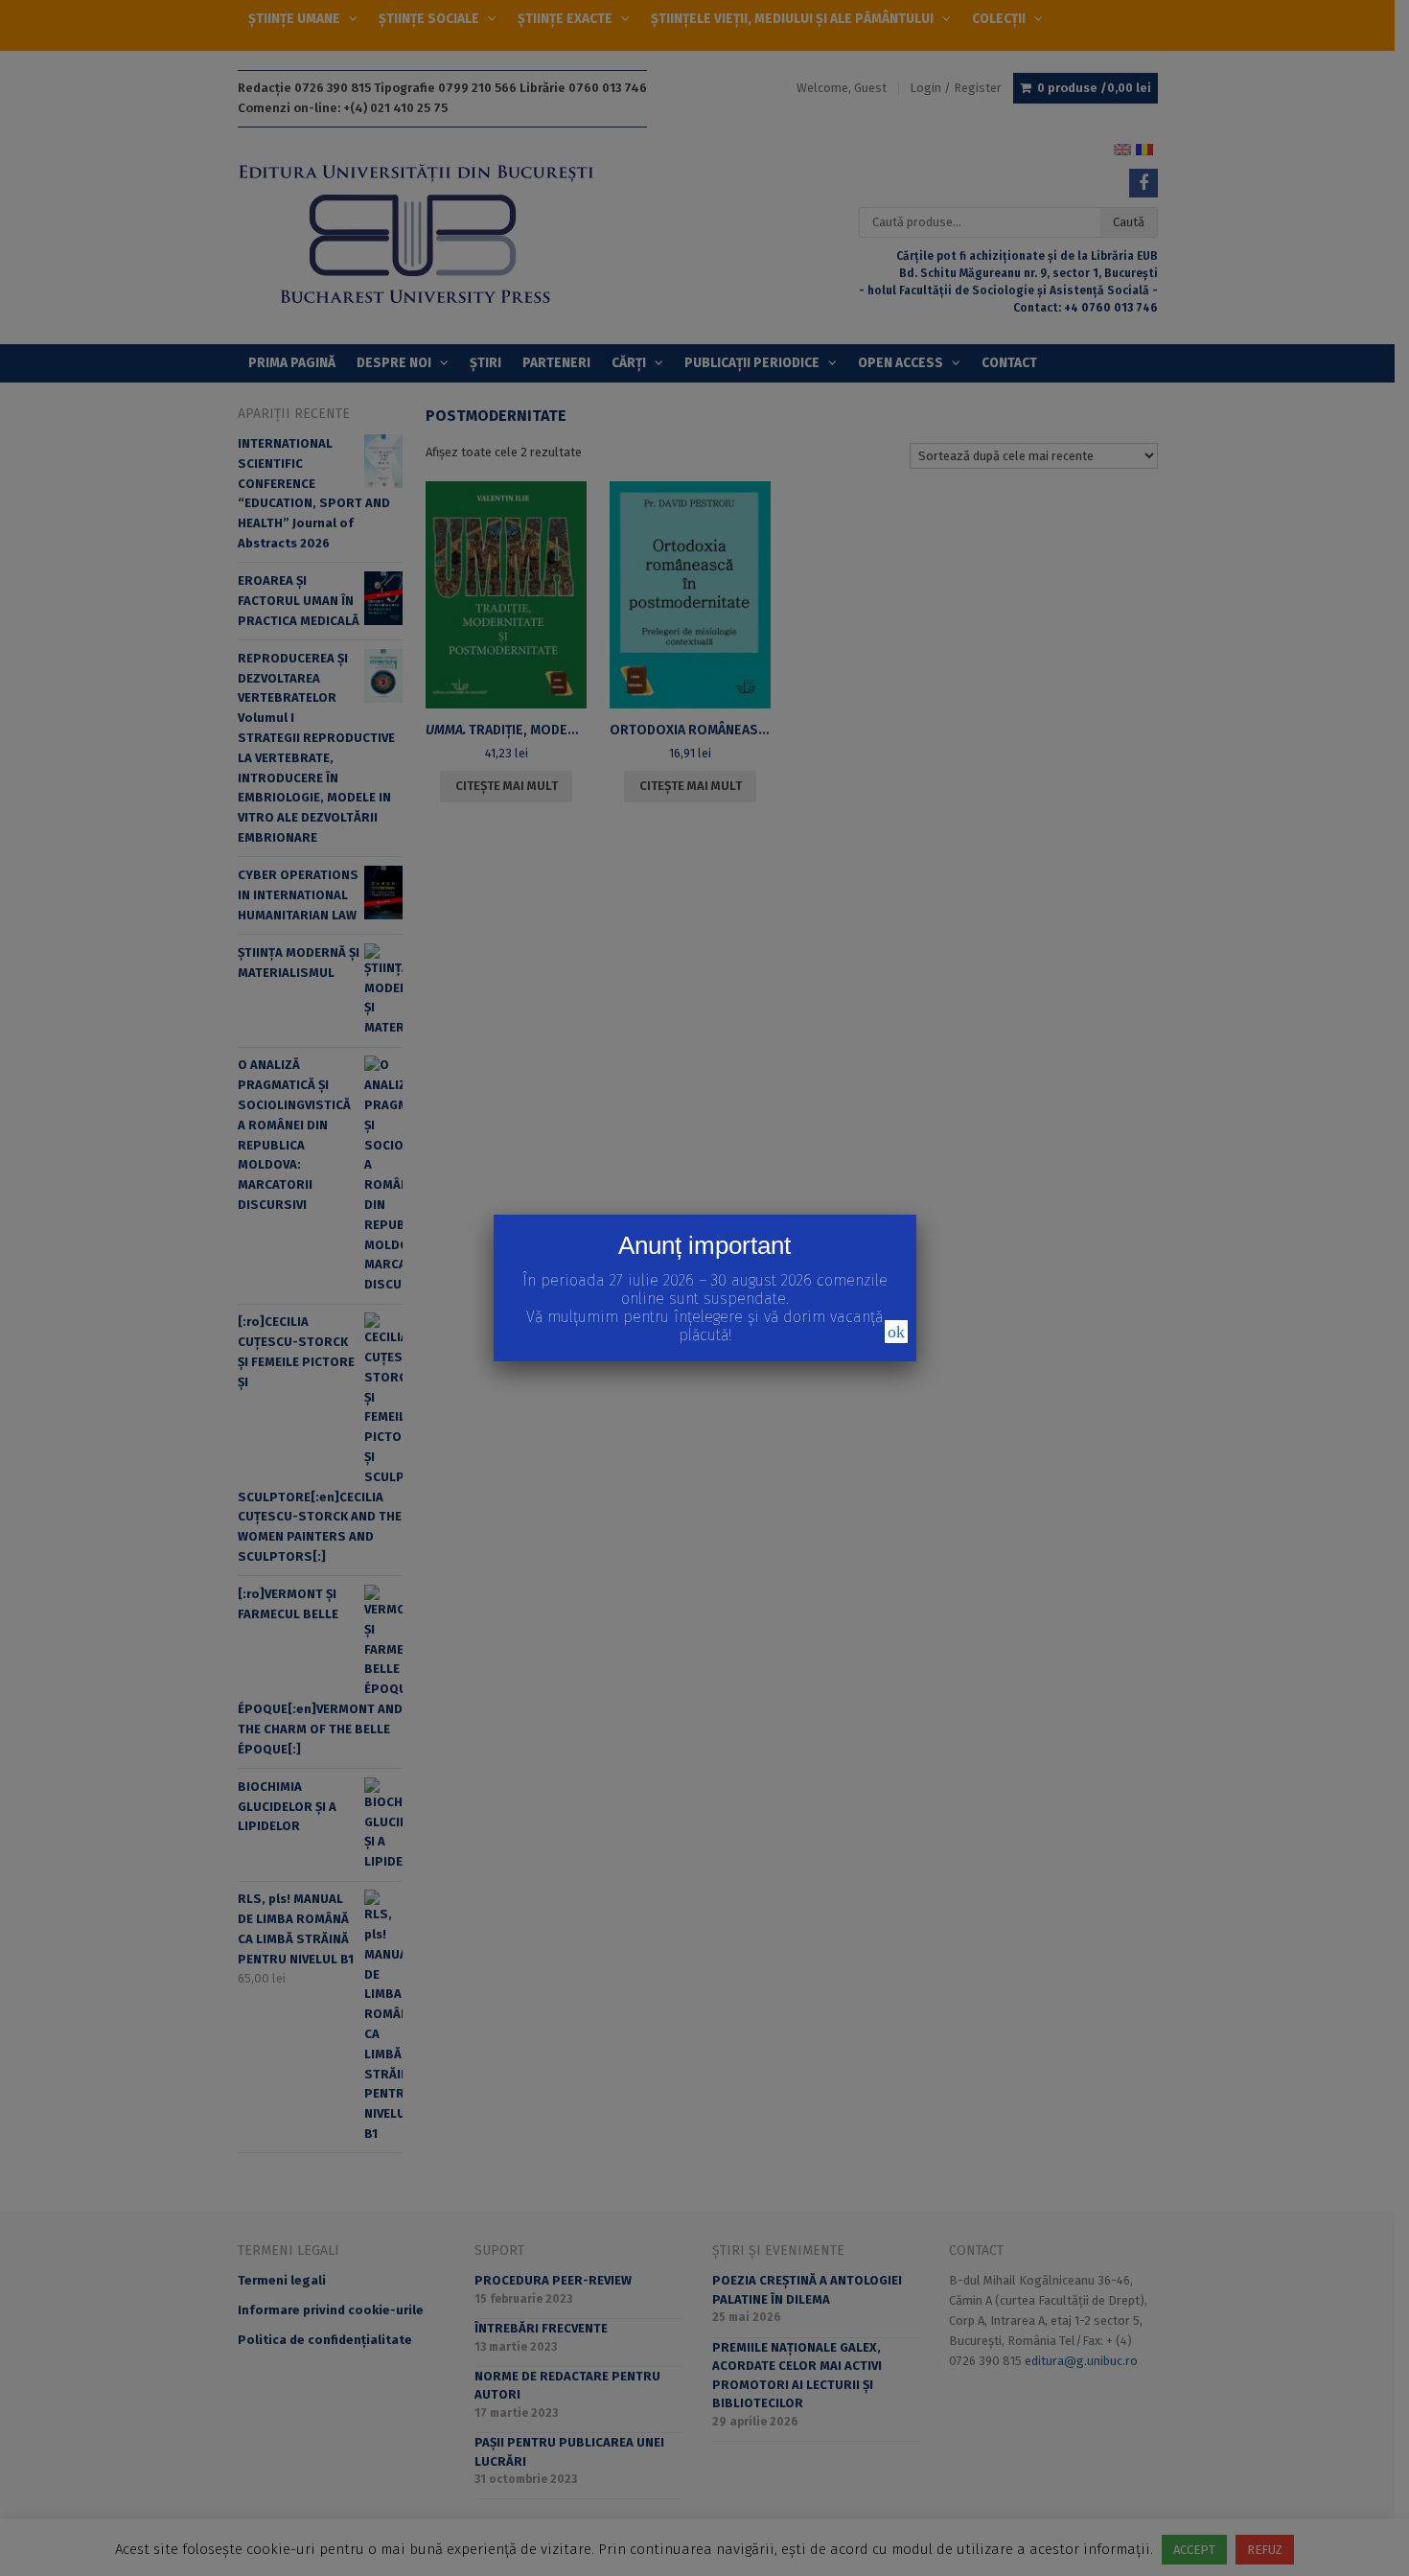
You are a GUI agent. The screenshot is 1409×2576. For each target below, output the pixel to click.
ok (896, 1332)
